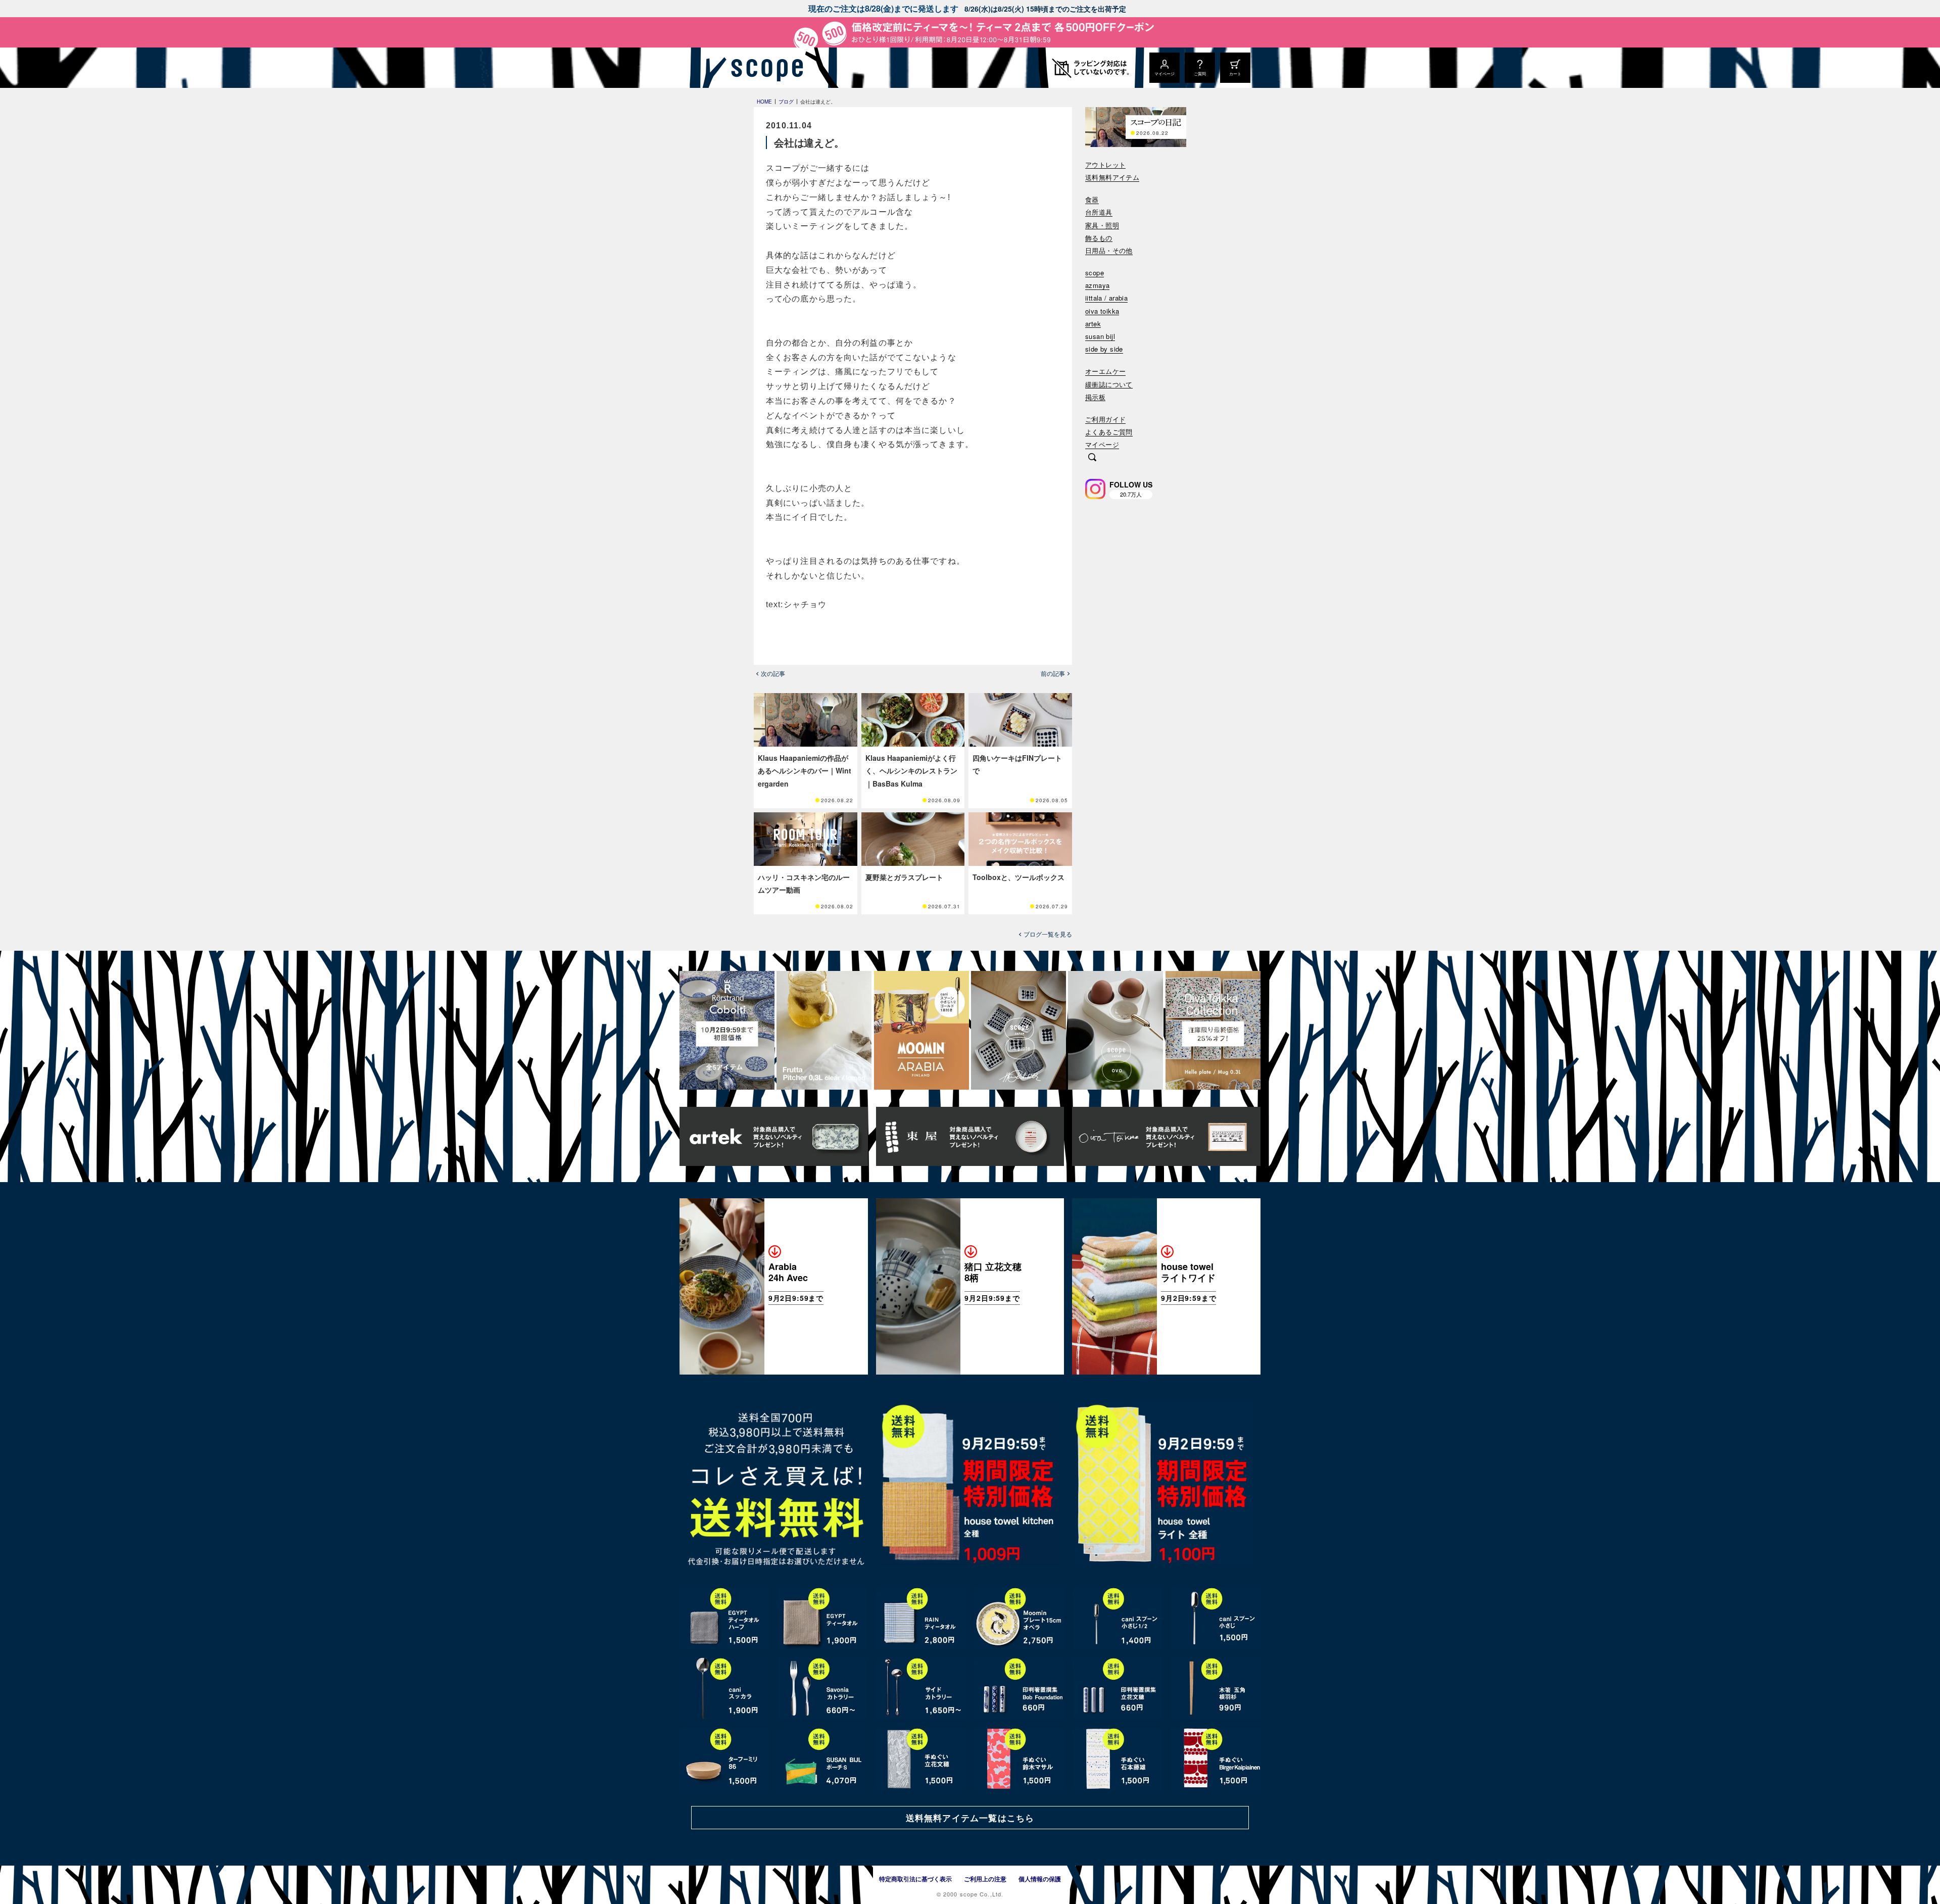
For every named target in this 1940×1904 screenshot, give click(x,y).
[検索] (1092, 458)
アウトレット (1105, 165)
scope (1095, 273)
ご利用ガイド (1105, 420)
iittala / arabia (1106, 298)
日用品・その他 (1109, 251)
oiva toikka (1102, 311)
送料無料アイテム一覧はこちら (970, 1818)
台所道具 (1099, 212)
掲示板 (1095, 397)
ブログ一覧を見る (1048, 934)
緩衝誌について (1109, 385)
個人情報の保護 (1040, 1879)
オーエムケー (1105, 372)
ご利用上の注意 (985, 1879)
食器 (1092, 200)
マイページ (1102, 445)
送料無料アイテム (1112, 178)
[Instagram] (1095, 489)
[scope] (764, 68)
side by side (1104, 349)
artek (1093, 324)
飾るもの (1099, 238)
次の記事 (773, 673)
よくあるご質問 (1109, 432)
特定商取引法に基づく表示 (915, 1879)
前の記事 (1053, 673)
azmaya (1097, 286)
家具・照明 (1102, 226)
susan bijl (1100, 337)
